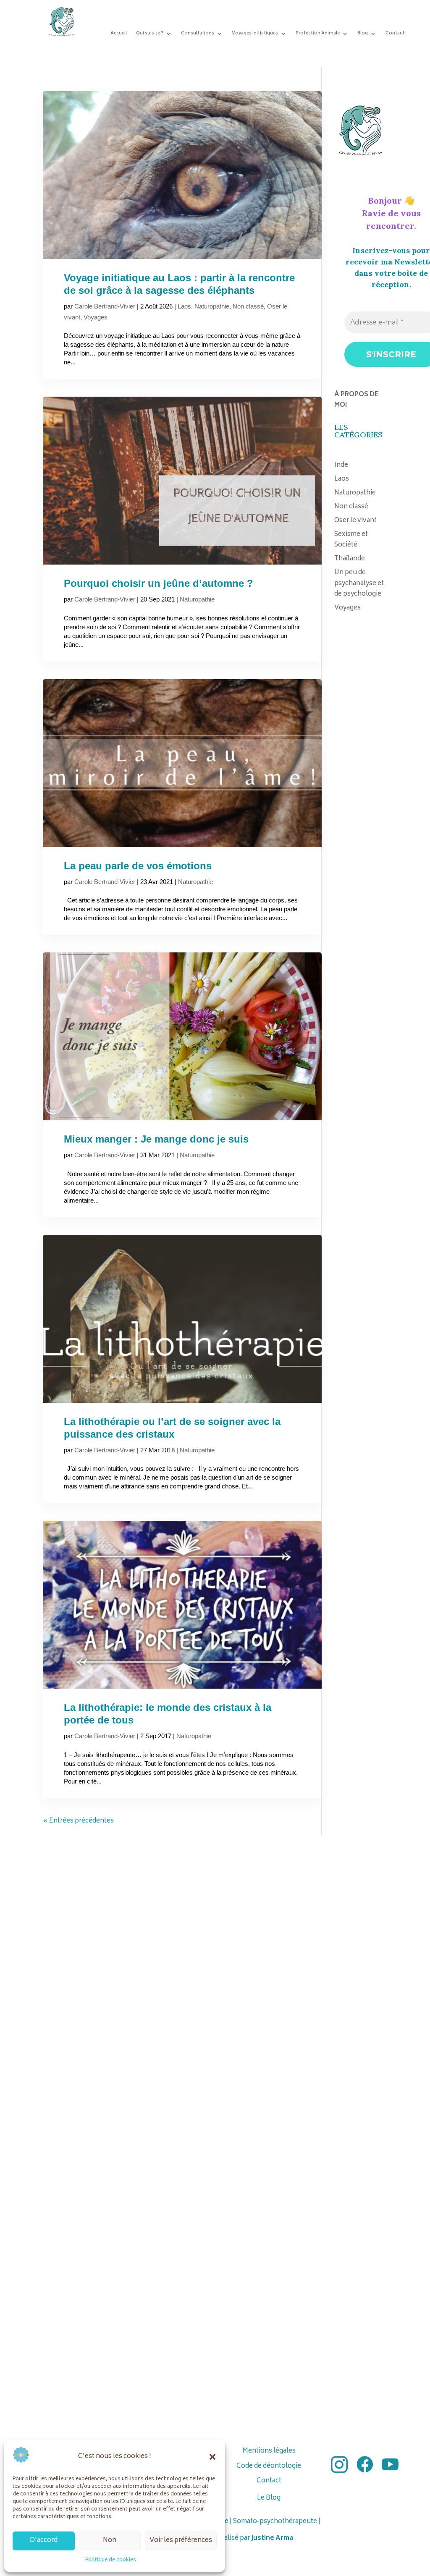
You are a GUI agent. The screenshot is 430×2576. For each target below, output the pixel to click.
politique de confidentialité (265, 1354)
